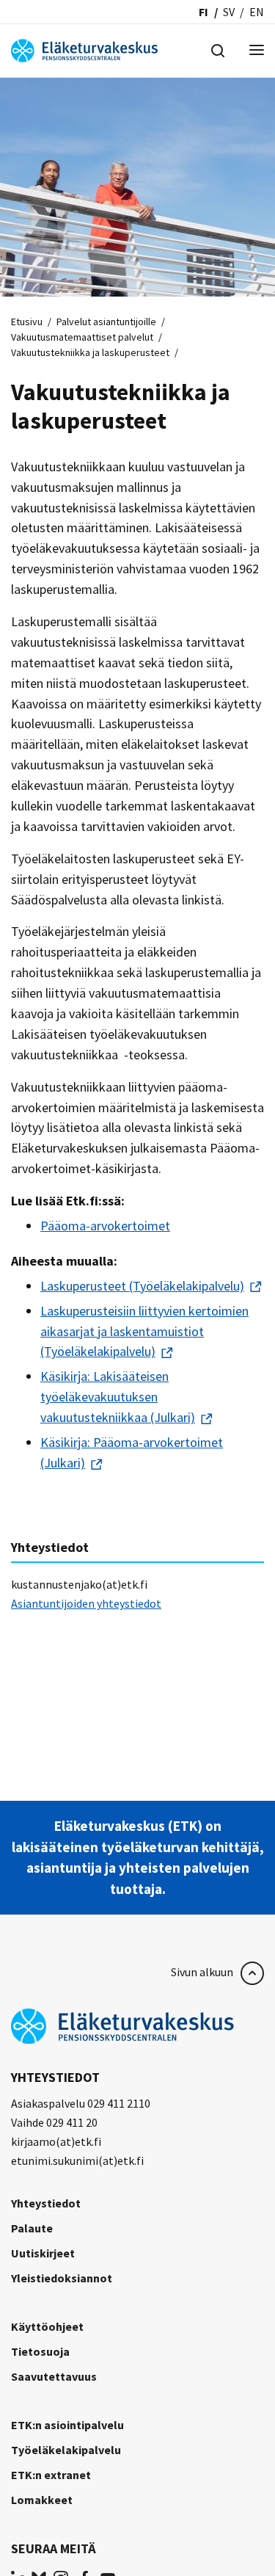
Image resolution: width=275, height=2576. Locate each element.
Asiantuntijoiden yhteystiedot (86, 1603)
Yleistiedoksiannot (62, 2278)
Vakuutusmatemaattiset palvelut (82, 337)
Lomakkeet (42, 2500)
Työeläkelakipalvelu (66, 2450)
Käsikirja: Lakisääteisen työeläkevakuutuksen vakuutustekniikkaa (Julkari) (118, 1397)
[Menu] (257, 51)
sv (229, 12)
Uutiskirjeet (43, 2253)
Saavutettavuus (54, 2376)
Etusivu (27, 322)
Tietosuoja (40, 2351)
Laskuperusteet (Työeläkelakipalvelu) (142, 1286)
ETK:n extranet (51, 2475)
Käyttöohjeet (47, 2326)
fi (203, 12)
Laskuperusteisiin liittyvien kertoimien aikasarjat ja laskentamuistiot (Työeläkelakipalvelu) (144, 1331)
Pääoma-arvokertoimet (105, 1226)
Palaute (32, 2228)
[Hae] (218, 49)
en (257, 12)
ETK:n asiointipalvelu (67, 2425)
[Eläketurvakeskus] (84, 49)
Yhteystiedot (46, 2203)
